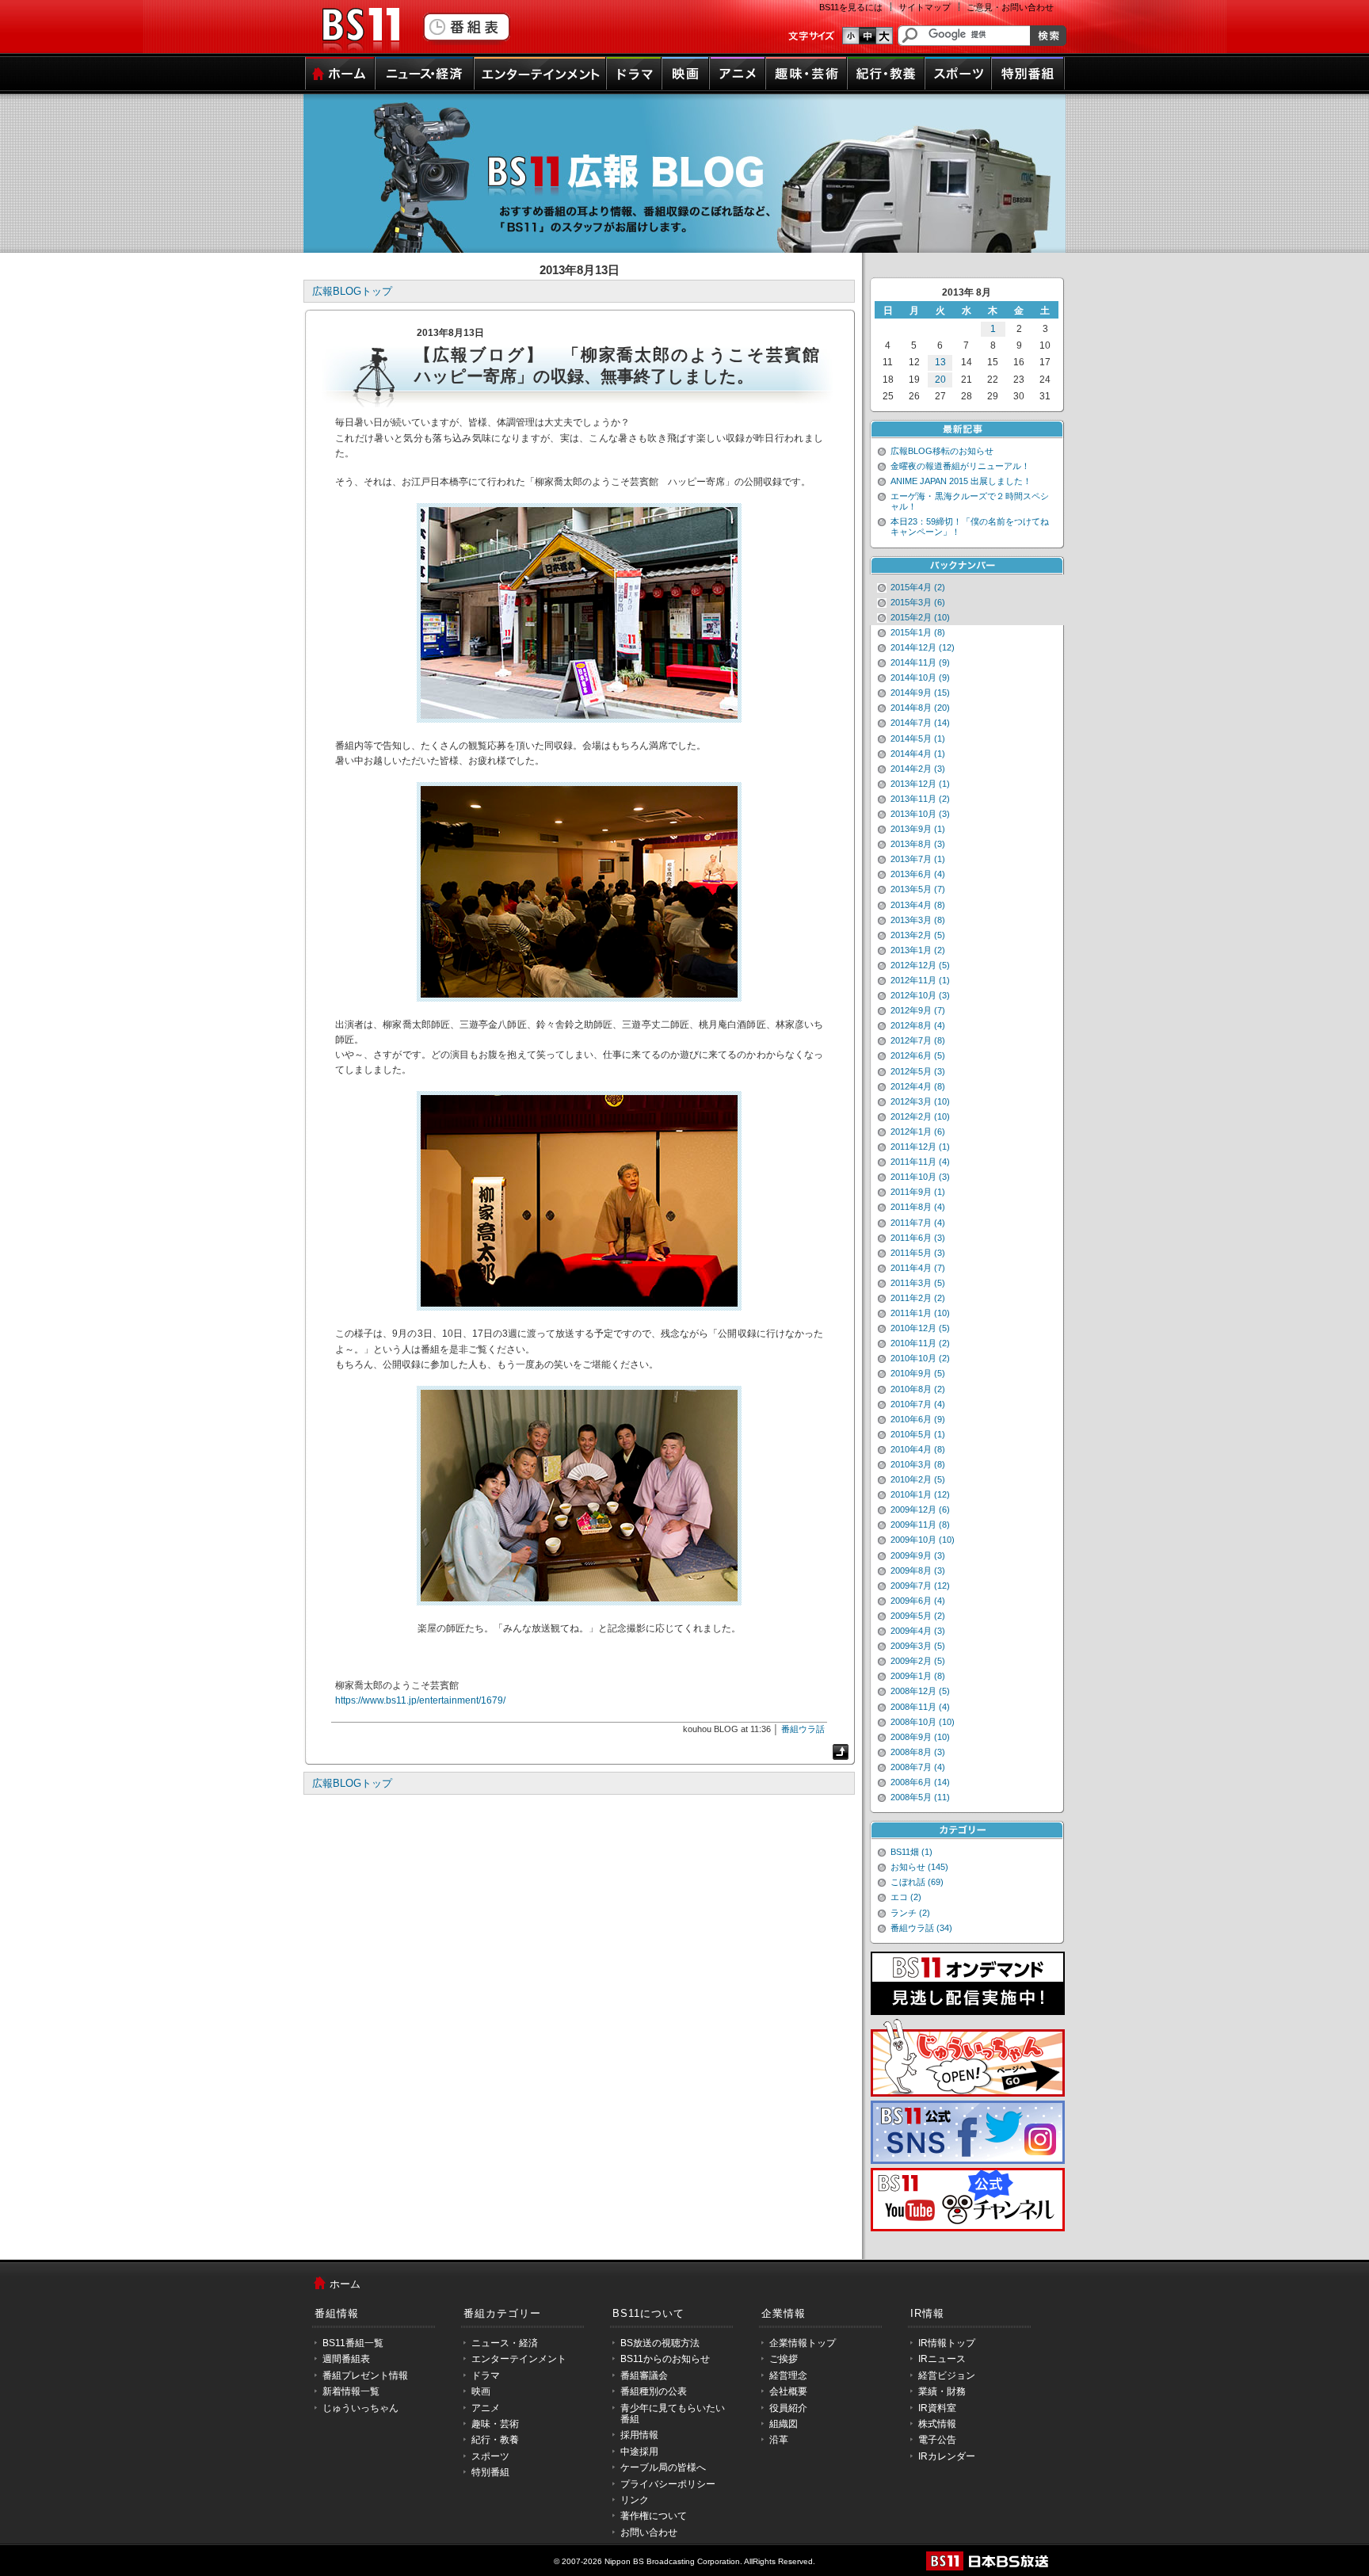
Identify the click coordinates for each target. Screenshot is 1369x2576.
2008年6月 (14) (920, 1782)
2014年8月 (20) (920, 708)
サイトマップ (925, 7)
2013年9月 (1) (918, 829)
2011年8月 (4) (918, 1207)
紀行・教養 (886, 74)
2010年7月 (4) (918, 1404)
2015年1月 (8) (918, 632)
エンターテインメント (540, 74)
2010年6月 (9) (918, 1419)
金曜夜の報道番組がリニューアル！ (960, 466)
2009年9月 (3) (918, 1555)
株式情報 (937, 2424)
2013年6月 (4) (918, 874)
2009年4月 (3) (918, 1631)
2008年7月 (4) (918, 1767)
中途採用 (639, 2452)
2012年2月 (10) (920, 1116)
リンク (635, 2500)
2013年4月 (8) (918, 905)
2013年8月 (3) (918, 844)
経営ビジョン (947, 2376)
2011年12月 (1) (920, 1147)
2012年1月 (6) (918, 1132)
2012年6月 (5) (918, 1055)
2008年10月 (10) (923, 1722)
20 (940, 380)
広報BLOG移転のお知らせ (942, 451)
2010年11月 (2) (920, 1343)
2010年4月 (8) (918, 1449)
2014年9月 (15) (920, 693)
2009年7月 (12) (920, 1586)
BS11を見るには (851, 7)
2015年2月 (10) (920, 617)
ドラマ (634, 74)
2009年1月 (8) (918, 1676)
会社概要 (788, 2391)
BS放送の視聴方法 (660, 2343)
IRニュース (942, 2359)
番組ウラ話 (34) (921, 1928)
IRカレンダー (947, 2456)
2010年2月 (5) (918, 1479)
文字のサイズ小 (850, 36)
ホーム (339, 74)
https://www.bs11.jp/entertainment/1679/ (420, 1700)
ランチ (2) (910, 1913)
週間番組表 (346, 2359)
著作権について (654, 2516)
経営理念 (788, 2376)
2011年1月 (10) (920, 1313)
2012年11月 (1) (920, 980)
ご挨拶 (784, 2359)
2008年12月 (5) (920, 1691)
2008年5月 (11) (920, 1797)
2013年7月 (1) (918, 859)
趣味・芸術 (806, 74)
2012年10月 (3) (920, 995)
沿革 (779, 2440)
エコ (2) (906, 1897)
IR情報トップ (947, 2343)
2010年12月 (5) (920, 1328)
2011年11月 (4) (920, 1162)
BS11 (360, 30)
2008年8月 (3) (918, 1752)
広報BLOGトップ (352, 291)
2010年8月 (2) (918, 1389)
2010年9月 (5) (918, 1373)
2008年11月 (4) (920, 1707)
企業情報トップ (803, 2343)
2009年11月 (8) (920, 1525)
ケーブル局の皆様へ (663, 2467)
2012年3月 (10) (920, 1101)
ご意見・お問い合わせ (1010, 7)
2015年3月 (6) (918, 602)
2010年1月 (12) (920, 1494)
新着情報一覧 (351, 2391)
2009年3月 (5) (918, 1646)
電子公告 (937, 2440)
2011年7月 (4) (918, 1223)
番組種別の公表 (654, 2391)
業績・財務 (942, 2391)
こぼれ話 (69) (917, 1882)
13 (940, 362)
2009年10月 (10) (923, 1540)
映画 (685, 74)
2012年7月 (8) (918, 1040)
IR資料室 (937, 2408)
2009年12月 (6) (920, 1509)
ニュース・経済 (424, 74)
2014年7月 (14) (920, 723)
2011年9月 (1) (918, 1192)
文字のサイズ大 (885, 36)
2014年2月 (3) (918, 769)
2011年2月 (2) (918, 1298)
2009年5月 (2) (918, 1616)
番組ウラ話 (803, 1729)
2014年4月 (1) (918, 754)
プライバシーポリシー (668, 2484)
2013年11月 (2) (920, 799)
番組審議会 (644, 2376)
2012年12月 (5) (920, 965)
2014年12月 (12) (923, 647)
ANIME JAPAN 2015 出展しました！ (961, 481)
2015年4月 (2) (918, 587)
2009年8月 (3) (918, 1570)
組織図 (784, 2424)
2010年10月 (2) (920, 1358)
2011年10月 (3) (920, 1177)
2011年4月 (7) (918, 1268)
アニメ (737, 74)
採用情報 (639, 2435)
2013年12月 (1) (920, 784)
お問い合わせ (649, 2532)
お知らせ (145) (919, 1867)
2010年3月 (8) (918, 1464)
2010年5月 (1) (918, 1434)
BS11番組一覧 (353, 2343)
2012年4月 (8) (918, 1086)
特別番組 (1028, 74)
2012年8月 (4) (918, 1025)
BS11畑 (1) (911, 1852)
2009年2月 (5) (918, 1661)
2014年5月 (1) (918, 738)
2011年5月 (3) (918, 1253)
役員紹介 (788, 2408)
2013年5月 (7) (918, 889)
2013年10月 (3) (920, 814)
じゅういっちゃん (360, 2408)
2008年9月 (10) (920, 1737)
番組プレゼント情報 (365, 2376)
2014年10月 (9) (920, 677)
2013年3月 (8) (918, 920)
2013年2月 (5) (918, 935)
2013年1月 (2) (918, 950)
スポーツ (958, 74)
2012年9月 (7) (918, 1010)
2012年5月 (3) (918, 1071)
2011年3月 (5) (918, 1283)
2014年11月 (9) (920, 662)
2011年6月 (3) (918, 1238)
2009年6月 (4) (918, 1601)
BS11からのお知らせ (665, 2359)
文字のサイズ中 (868, 36)
